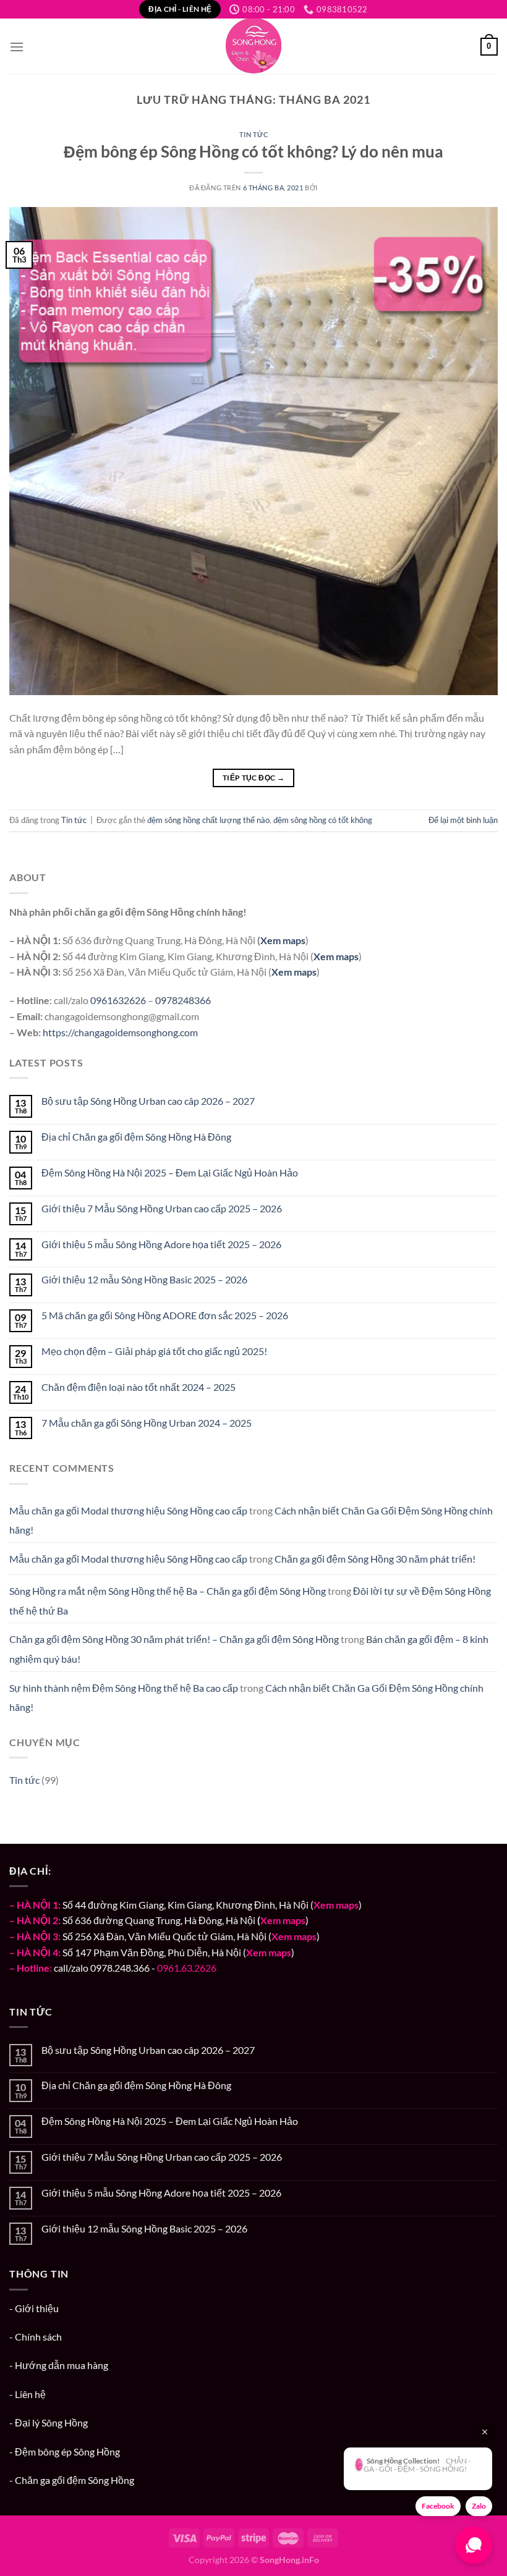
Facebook (438, 2506)
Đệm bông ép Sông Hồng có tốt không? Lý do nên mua (253, 151)
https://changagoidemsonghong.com (120, 1032)
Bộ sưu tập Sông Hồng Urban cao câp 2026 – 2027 (148, 1101)
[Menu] (17, 47)
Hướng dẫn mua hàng (62, 2365)
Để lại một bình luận (463, 820)
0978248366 (183, 1000)
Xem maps (283, 940)
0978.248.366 (120, 1968)
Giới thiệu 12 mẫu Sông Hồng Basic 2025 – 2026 (144, 1279)
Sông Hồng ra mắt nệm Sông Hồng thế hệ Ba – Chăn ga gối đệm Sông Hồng (168, 1591)
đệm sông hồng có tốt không (323, 820)
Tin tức (254, 134)
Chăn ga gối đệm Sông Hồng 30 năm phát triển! (375, 1559)
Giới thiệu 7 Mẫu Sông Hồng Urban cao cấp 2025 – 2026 (162, 1208)
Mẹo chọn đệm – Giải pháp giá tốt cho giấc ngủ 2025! (154, 1351)
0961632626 (118, 1000)
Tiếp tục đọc (253, 778)
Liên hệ (30, 2394)
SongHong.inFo (289, 2560)
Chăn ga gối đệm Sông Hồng (75, 2480)
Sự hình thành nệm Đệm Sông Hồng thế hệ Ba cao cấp (124, 1688)
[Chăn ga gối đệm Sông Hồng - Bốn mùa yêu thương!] (253, 46)
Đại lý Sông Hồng (51, 2422)
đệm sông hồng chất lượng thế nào (208, 820)
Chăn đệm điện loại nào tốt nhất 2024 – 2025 (138, 1387)
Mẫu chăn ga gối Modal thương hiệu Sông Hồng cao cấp (128, 1510)
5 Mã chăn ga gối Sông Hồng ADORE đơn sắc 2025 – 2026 (165, 1315)
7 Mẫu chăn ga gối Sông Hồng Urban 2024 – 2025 (147, 1423)
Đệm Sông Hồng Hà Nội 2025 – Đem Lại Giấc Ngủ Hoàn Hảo (170, 1172)
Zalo (479, 2506)
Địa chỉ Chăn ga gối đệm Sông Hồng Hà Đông (136, 1137)
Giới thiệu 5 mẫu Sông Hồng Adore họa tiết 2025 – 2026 (161, 1244)
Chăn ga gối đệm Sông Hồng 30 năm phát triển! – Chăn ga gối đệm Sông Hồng (174, 1639)
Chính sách (38, 2337)
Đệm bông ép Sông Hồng (67, 2451)
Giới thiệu (37, 2308)
